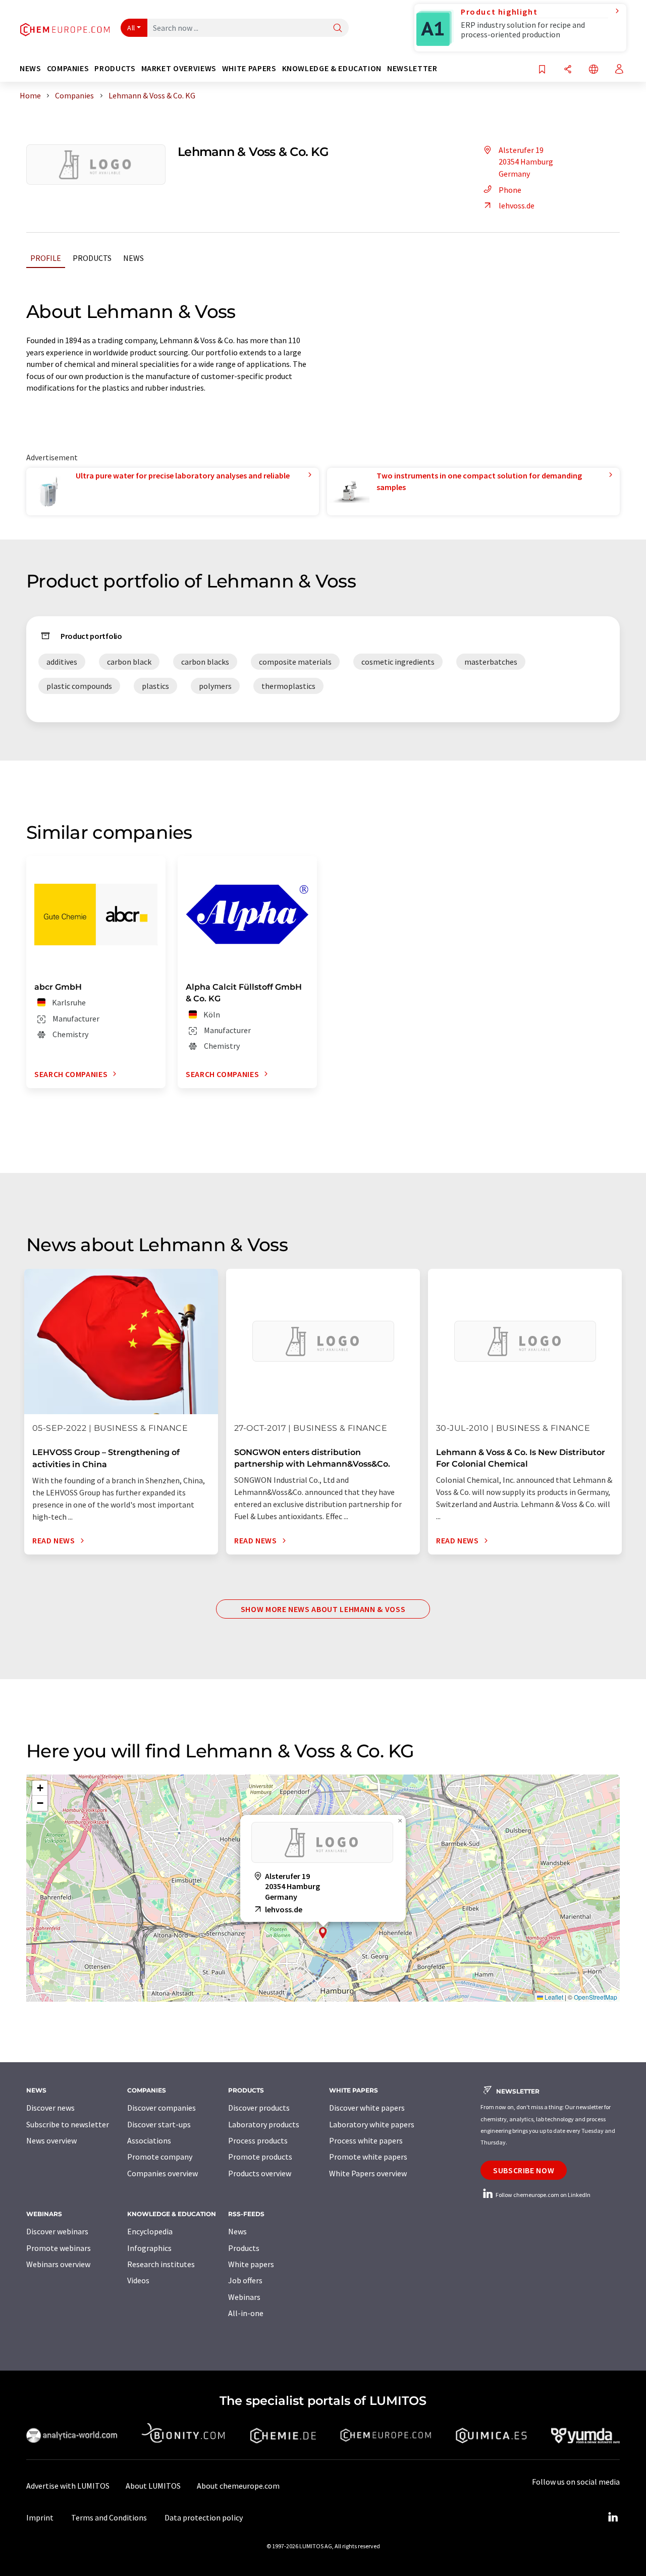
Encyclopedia (150, 2231)
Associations (149, 2140)
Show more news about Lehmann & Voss (323, 1609)
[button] (323, 1933)
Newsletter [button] (412, 68)
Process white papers (366, 2140)
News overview (51, 2140)
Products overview (260, 2173)
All (131, 28)
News (133, 258)
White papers (251, 2264)
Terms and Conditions (109, 2517)
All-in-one (246, 2313)
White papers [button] (249, 68)
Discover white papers (367, 2108)
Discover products (259, 2108)
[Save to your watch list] (542, 70)
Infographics (149, 2248)
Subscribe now (524, 2170)
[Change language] (594, 70)
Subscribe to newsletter (68, 2124)
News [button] (31, 68)
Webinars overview (58, 2264)
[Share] (568, 70)
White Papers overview (368, 2173)
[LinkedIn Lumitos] (613, 2517)
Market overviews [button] (179, 68)
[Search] (338, 29)
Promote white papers (368, 2157)
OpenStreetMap (596, 1997)
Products (92, 258)
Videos (138, 2280)
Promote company (160, 2157)
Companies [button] (68, 68)
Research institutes (161, 2264)
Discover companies (161, 2108)
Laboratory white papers (372, 2124)
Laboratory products (264, 2124)
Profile (46, 258)
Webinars (244, 2297)
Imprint (40, 2517)
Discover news (50, 2108)
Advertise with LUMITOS (68, 2486)
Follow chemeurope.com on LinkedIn (543, 2195)
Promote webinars (59, 2248)
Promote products (260, 2157)
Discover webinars (57, 2231)
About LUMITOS (153, 2486)
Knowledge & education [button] (332, 68)
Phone (510, 190)
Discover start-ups (159, 2124)
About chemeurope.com (238, 2486)
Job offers (245, 2280)
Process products (258, 2140)
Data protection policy (204, 2517)
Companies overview (163, 2173)
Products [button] (115, 68)
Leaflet (553, 1997)
